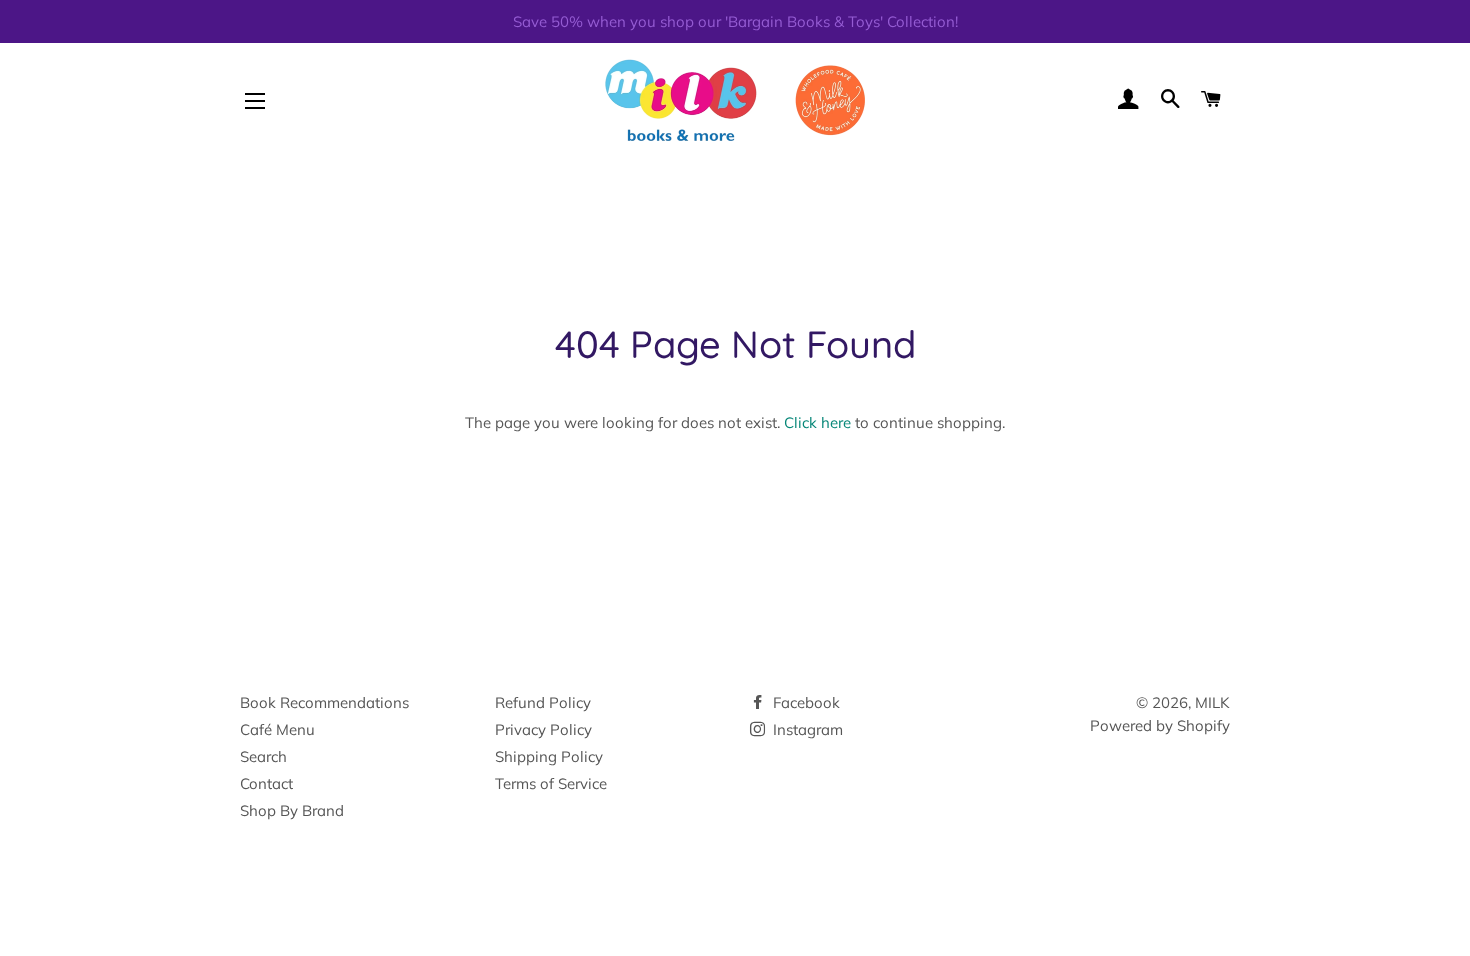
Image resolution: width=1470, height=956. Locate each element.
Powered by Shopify (1160, 725)
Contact (266, 783)
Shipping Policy (549, 756)
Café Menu (277, 729)
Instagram (806, 729)
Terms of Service (551, 783)
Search (263, 756)
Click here (817, 422)
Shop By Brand (292, 810)
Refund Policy (543, 702)
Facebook (804, 702)
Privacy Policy (543, 729)
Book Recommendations (324, 702)
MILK (1212, 702)
